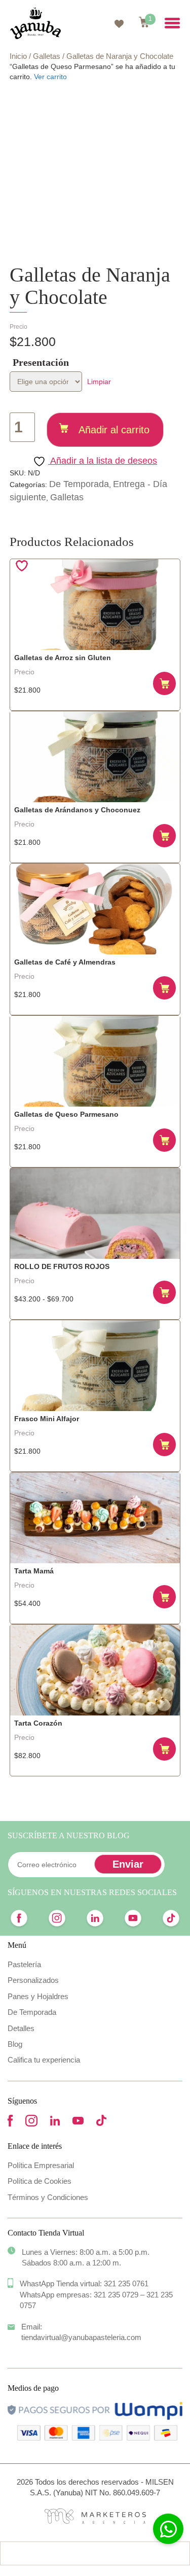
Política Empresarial (41, 2165)
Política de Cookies (40, 2181)
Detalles (21, 2028)
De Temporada (79, 484)
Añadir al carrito (114, 430)
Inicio (18, 56)
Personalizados (33, 1980)
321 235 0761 (126, 2283)
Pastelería (24, 1964)
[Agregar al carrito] (165, 683)
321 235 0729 (116, 2295)
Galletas (47, 56)
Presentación (41, 362)
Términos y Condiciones (48, 2197)
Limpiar (99, 382)
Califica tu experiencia (44, 2060)
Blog (15, 2044)
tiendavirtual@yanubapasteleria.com (81, 2337)
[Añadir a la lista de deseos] (23, 566)
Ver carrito (50, 77)
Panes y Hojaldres (38, 1996)
